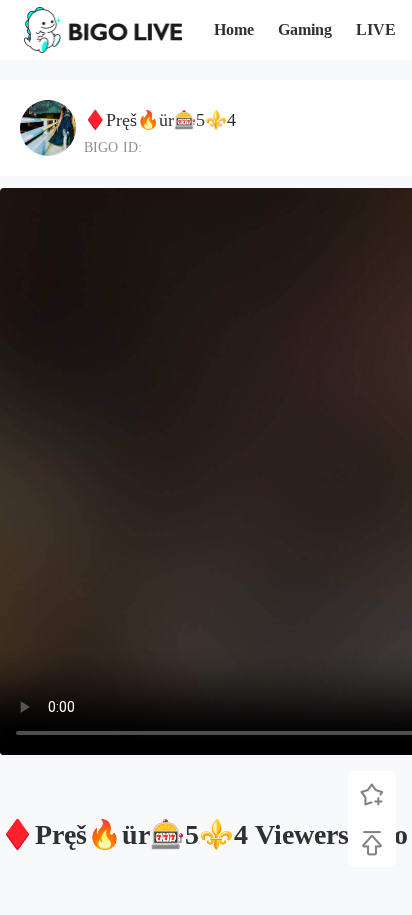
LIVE (376, 29)
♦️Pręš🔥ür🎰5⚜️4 (160, 120)
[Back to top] (372, 843)
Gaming (305, 29)
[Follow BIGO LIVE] (372, 795)
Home (234, 29)
